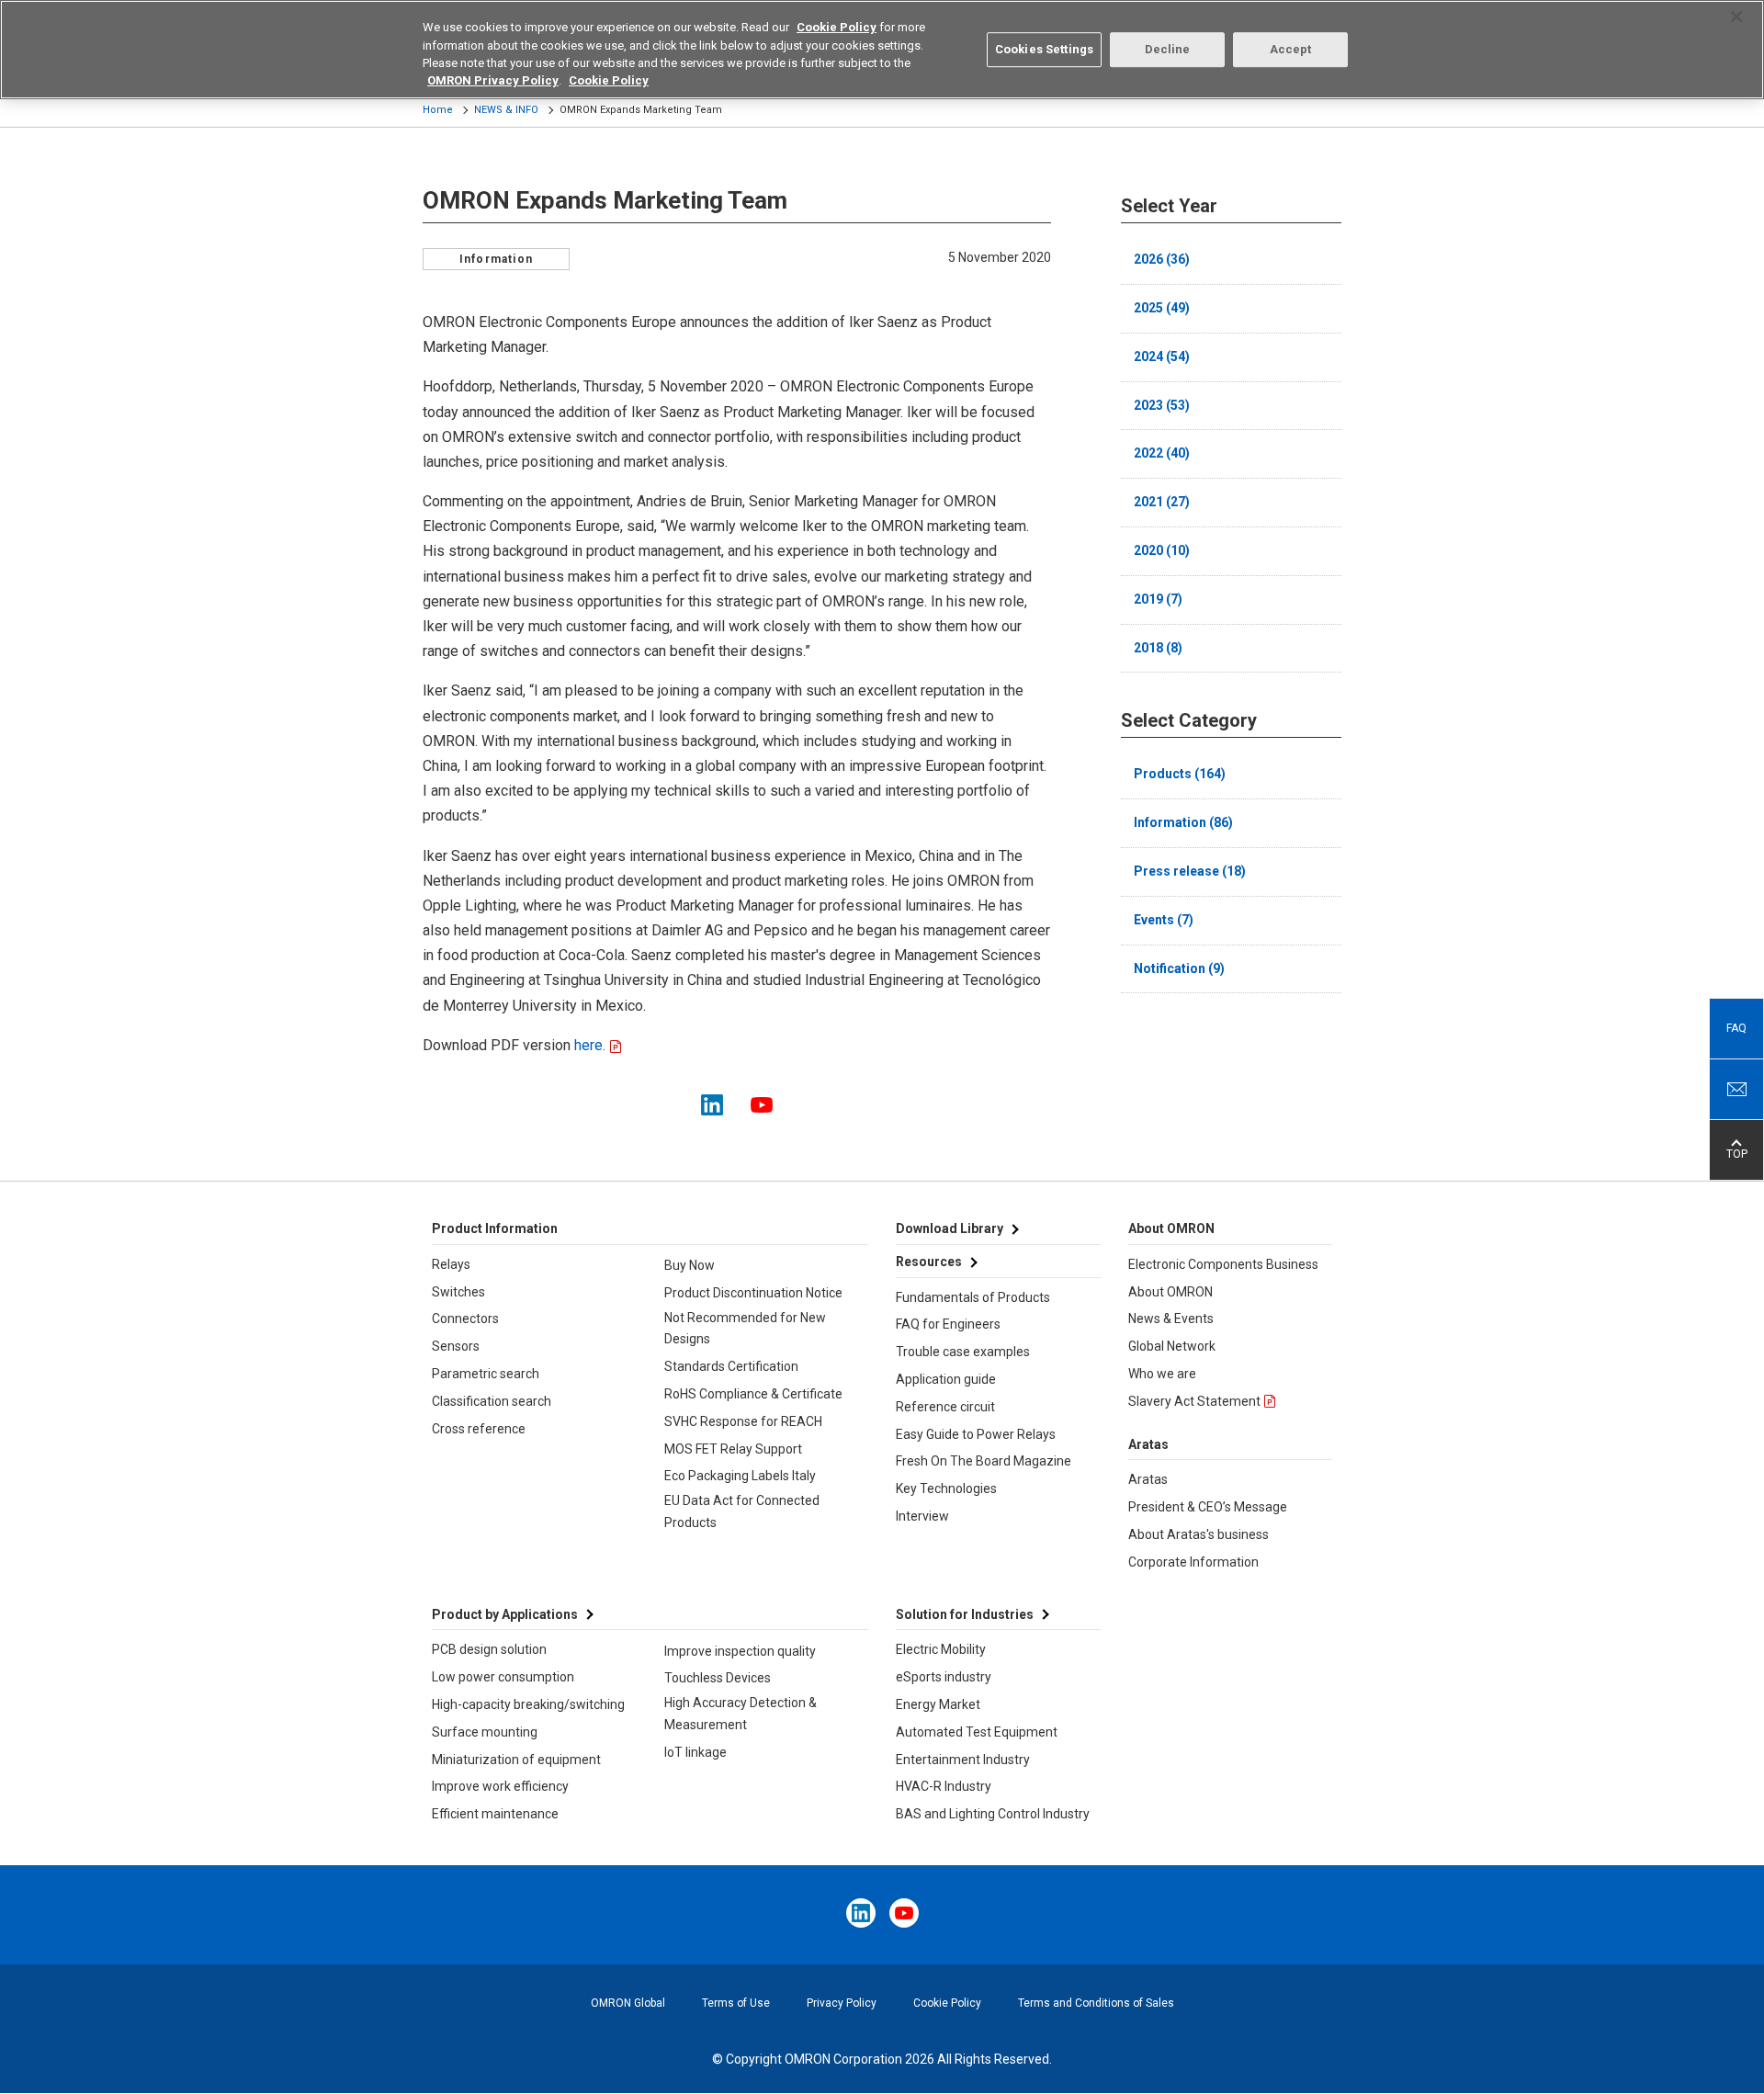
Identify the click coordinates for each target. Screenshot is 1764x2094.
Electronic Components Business (1223, 1264)
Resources (929, 1262)
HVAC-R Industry (944, 1786)
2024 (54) (1162, 357)
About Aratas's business (1199, 1534)
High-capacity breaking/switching (528, 1704)
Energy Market (938, 1704)
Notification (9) (1179, 968)
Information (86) (1183, 822)
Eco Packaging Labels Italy (740, 1476)
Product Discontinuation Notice (753, 1293)
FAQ (1736, 1028)
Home (438, 110)
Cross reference (479, 1429)
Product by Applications (505, 1614)
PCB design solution (489, 1649)
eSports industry (944, 1677)
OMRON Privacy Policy (493, 81)
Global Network (1172, 1346)
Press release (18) (1190, 871)
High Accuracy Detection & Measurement (741, 1714)
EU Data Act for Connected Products (742, 1511)
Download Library (950, 1228)
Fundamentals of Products (973, 1297)
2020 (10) (1162, 550)
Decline (1168, 49)
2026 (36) (1162, 259)
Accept (1291, 49)
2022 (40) (1162, 453)
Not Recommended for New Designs (745, 1329)
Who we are (1162, 1374)
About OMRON (1170, 1292)
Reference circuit (945, 1407)
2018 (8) (1158, 648)
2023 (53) (1162, 405)
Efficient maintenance (495, 1814)
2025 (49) (1162, 308)
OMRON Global (628, 2003)
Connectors (465, 1319)
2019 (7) (1158, 599)
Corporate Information (1193, 1562)
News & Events (1171, 1319)
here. (588, 1045)
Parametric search (486, 1374)
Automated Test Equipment (977, 1732)
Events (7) (1164, 920)
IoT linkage (695, 1752)
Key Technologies (946, 1488)
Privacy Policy (842, 2003)
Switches (458, 1292)
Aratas (1148, 1479)
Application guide (946, 1379)
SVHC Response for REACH (743, 1421)
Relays (451, 1264)
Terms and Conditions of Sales (1096, 2003)
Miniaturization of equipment (516, 1760)
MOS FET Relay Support (733, 1449)
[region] (882, 50)
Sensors (456, 1346)
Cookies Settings (1044, 49)
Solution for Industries (965, 1614)
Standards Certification (731, 1366)
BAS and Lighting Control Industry (993, 1814)
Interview (922, 1516)
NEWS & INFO (506, 110)
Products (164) (1180, 774)
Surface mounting (485, 1732)
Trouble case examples (963, 1352)
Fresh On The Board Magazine (984, 1461)
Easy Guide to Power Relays (976, 1434)
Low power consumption (503, 1677)
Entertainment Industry (963, 1760)
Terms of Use (736, 2003)
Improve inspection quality (740, 1651)
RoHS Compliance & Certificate (753, 1394)
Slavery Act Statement (1194, 1401)
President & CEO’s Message (1208, 1507)
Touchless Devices (718, 1678)
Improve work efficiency (500, 1786)
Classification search (492, 1401)
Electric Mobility (941, 1649)
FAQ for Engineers (948, 1324)
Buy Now (690, 1265)
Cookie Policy (947, 2003)
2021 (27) (1162, 502)
